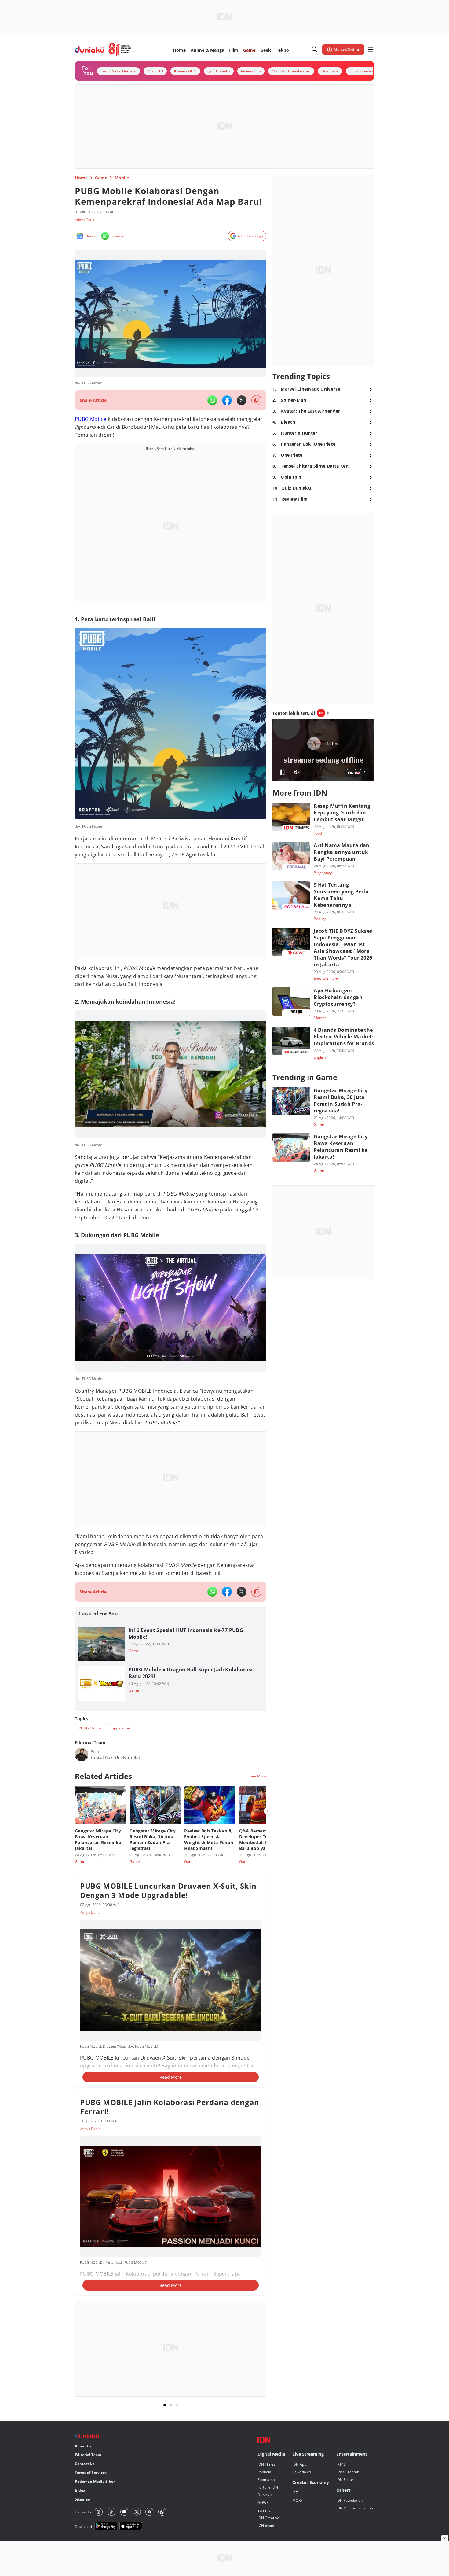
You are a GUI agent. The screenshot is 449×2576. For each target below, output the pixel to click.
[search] (315, 50)
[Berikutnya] (268, 1811)
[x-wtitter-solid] (242, 400)
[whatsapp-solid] (212, 400)
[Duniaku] (103, 50)
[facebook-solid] (227, 400)
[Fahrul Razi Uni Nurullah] (82, 1755)
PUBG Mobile (91, 419)
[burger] (371, 50)
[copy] (256, 400)
